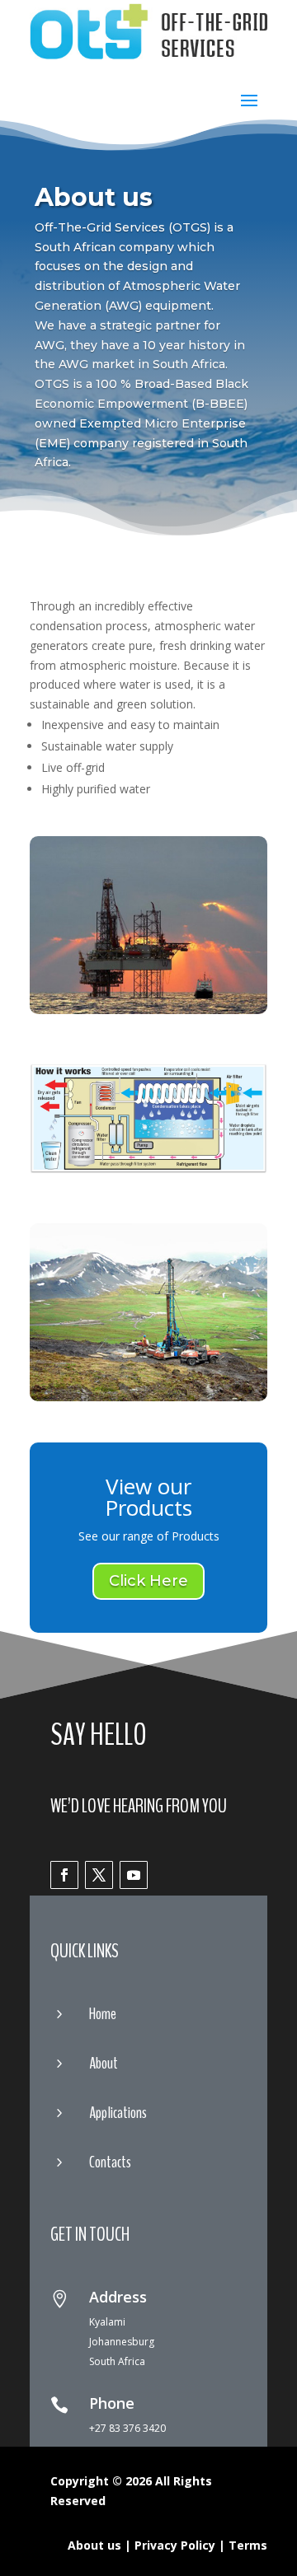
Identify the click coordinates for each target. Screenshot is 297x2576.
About (104, 2063)
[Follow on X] (99, 1875)
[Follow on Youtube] (134, 1875)
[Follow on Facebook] (64, 1875)
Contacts (110, 2162)
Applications (118, 2113)
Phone (112, 2403)
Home (103, 2014)
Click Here (148, 1581)
